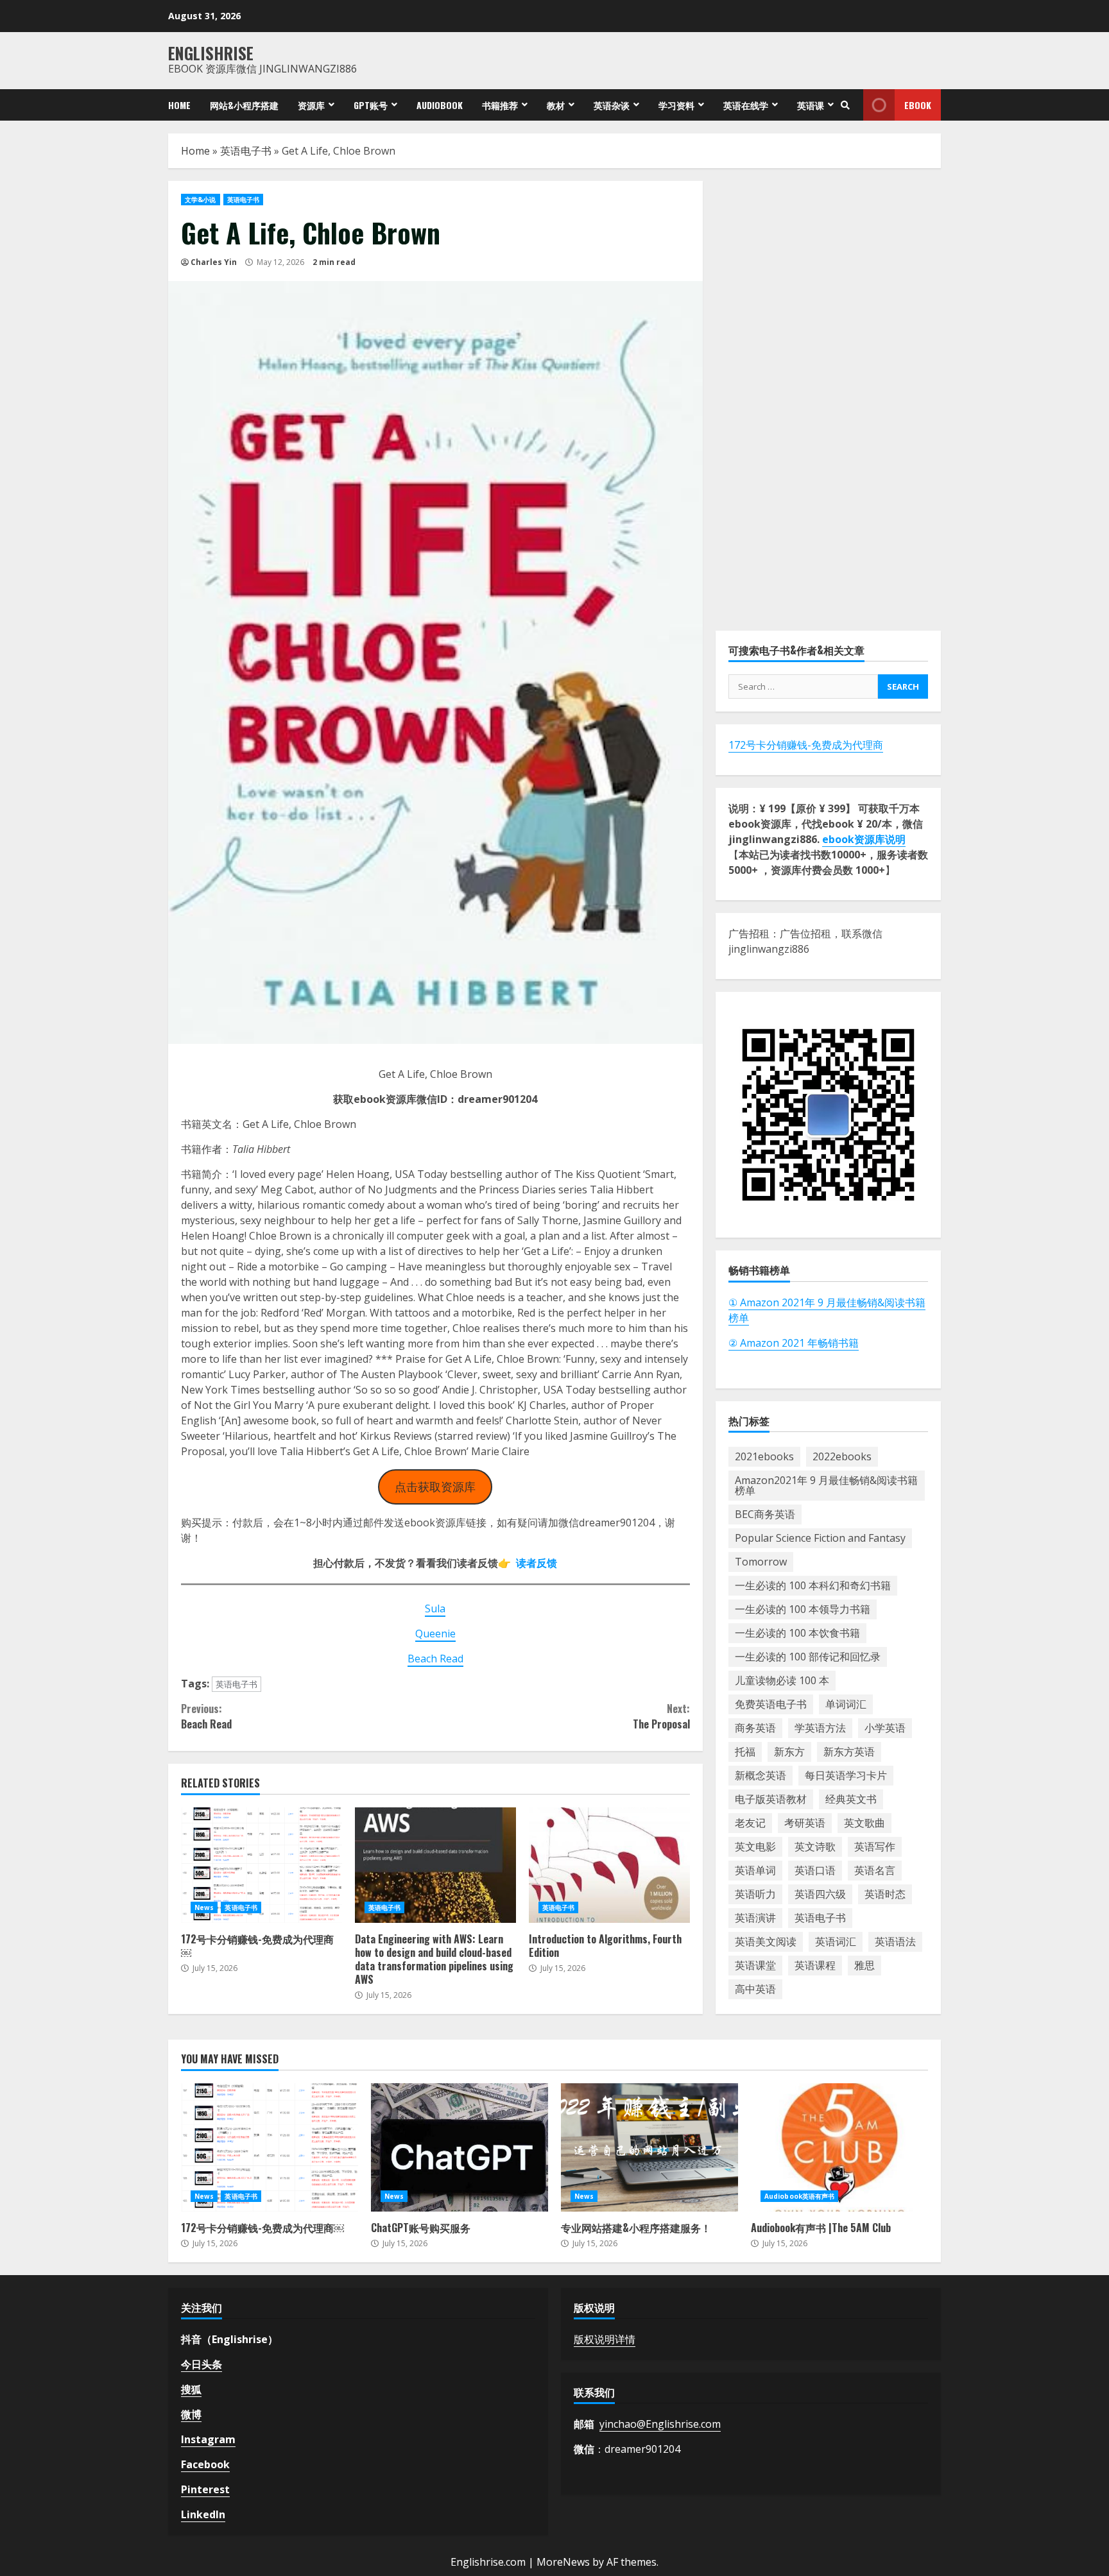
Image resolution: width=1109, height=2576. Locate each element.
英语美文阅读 (766, 1941)
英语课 (811, 105)
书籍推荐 (500, 105)
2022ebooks (842, 1456)
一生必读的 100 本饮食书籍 (797, 1633)
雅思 (864, 1965)
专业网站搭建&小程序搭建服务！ (649, 2147)
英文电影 (755, 1847)
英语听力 (755, 1894)
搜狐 (191, 2389)
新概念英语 (761, 1775)
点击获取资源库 (435, 1487)
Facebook (205, 2464)
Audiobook (440, 105)
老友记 (750, 1823)
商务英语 (755, 1728)
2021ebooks (764, 1456)
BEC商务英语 (765, 1514)
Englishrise (211, 53)
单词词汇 (846, 1704)
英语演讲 (755, 1918)
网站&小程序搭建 (244, 105)
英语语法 (895, 1941)
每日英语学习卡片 (846, 1775)
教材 (556, 105)
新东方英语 (849, 1752)
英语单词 (755, 1870)
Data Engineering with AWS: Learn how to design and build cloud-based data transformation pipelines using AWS (435, 1865)
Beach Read (435, 1659)
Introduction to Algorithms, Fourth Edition (609, 1865)
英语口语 (815, 1870)
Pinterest (205, 2489)
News (204, 1907)
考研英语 (805, 1823)
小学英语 (885, 1728)
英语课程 (815, 1965)
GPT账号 (371, 105)
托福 (745, 1752)
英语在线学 (746, 105)
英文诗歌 (815, 1847)
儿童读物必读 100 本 (782, 1680)
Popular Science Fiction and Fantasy (820, 1538)
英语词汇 (836, 1941)
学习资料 (676, 105)
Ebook (918, 105)
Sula (435, 1608)
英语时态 (885, 1894)
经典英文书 (851, 1799)
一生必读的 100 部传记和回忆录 (808, 1657)
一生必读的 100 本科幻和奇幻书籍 (813, 1585)
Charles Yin (214, 262)
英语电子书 (246, 151)
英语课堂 (755, 1965)
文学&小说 (201, 200)
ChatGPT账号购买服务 (460, 2147)
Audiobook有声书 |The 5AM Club (839, 2147)
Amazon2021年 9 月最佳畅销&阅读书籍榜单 (826, 1485)
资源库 (311, 105)
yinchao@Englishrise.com (660, 2424)
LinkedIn (203, 2514)
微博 (191, 2414)
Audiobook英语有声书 (799, 2196)
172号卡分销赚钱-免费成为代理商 (806, 745)
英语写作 (875, 1847)
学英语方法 (820, 1728)
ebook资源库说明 (864, 839)
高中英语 (755, 1989)
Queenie (435, 1633)
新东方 (789, 1752)
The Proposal (661, 1716)
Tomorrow (761, 1562)
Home (179, 105)
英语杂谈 (612, 105)
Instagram (208, 2439)
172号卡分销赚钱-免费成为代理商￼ (262, 1865)
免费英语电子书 (771, 1704)
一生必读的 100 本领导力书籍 (803, 1609)
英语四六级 (820, 1894)
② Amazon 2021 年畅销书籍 (794, 1342)
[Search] (845, 105)
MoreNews (563, 2562)
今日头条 (202, 2364)
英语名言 (875, 1870)
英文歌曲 (864, 1823)
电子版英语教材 (771, 1799)
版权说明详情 (605, 2339)
